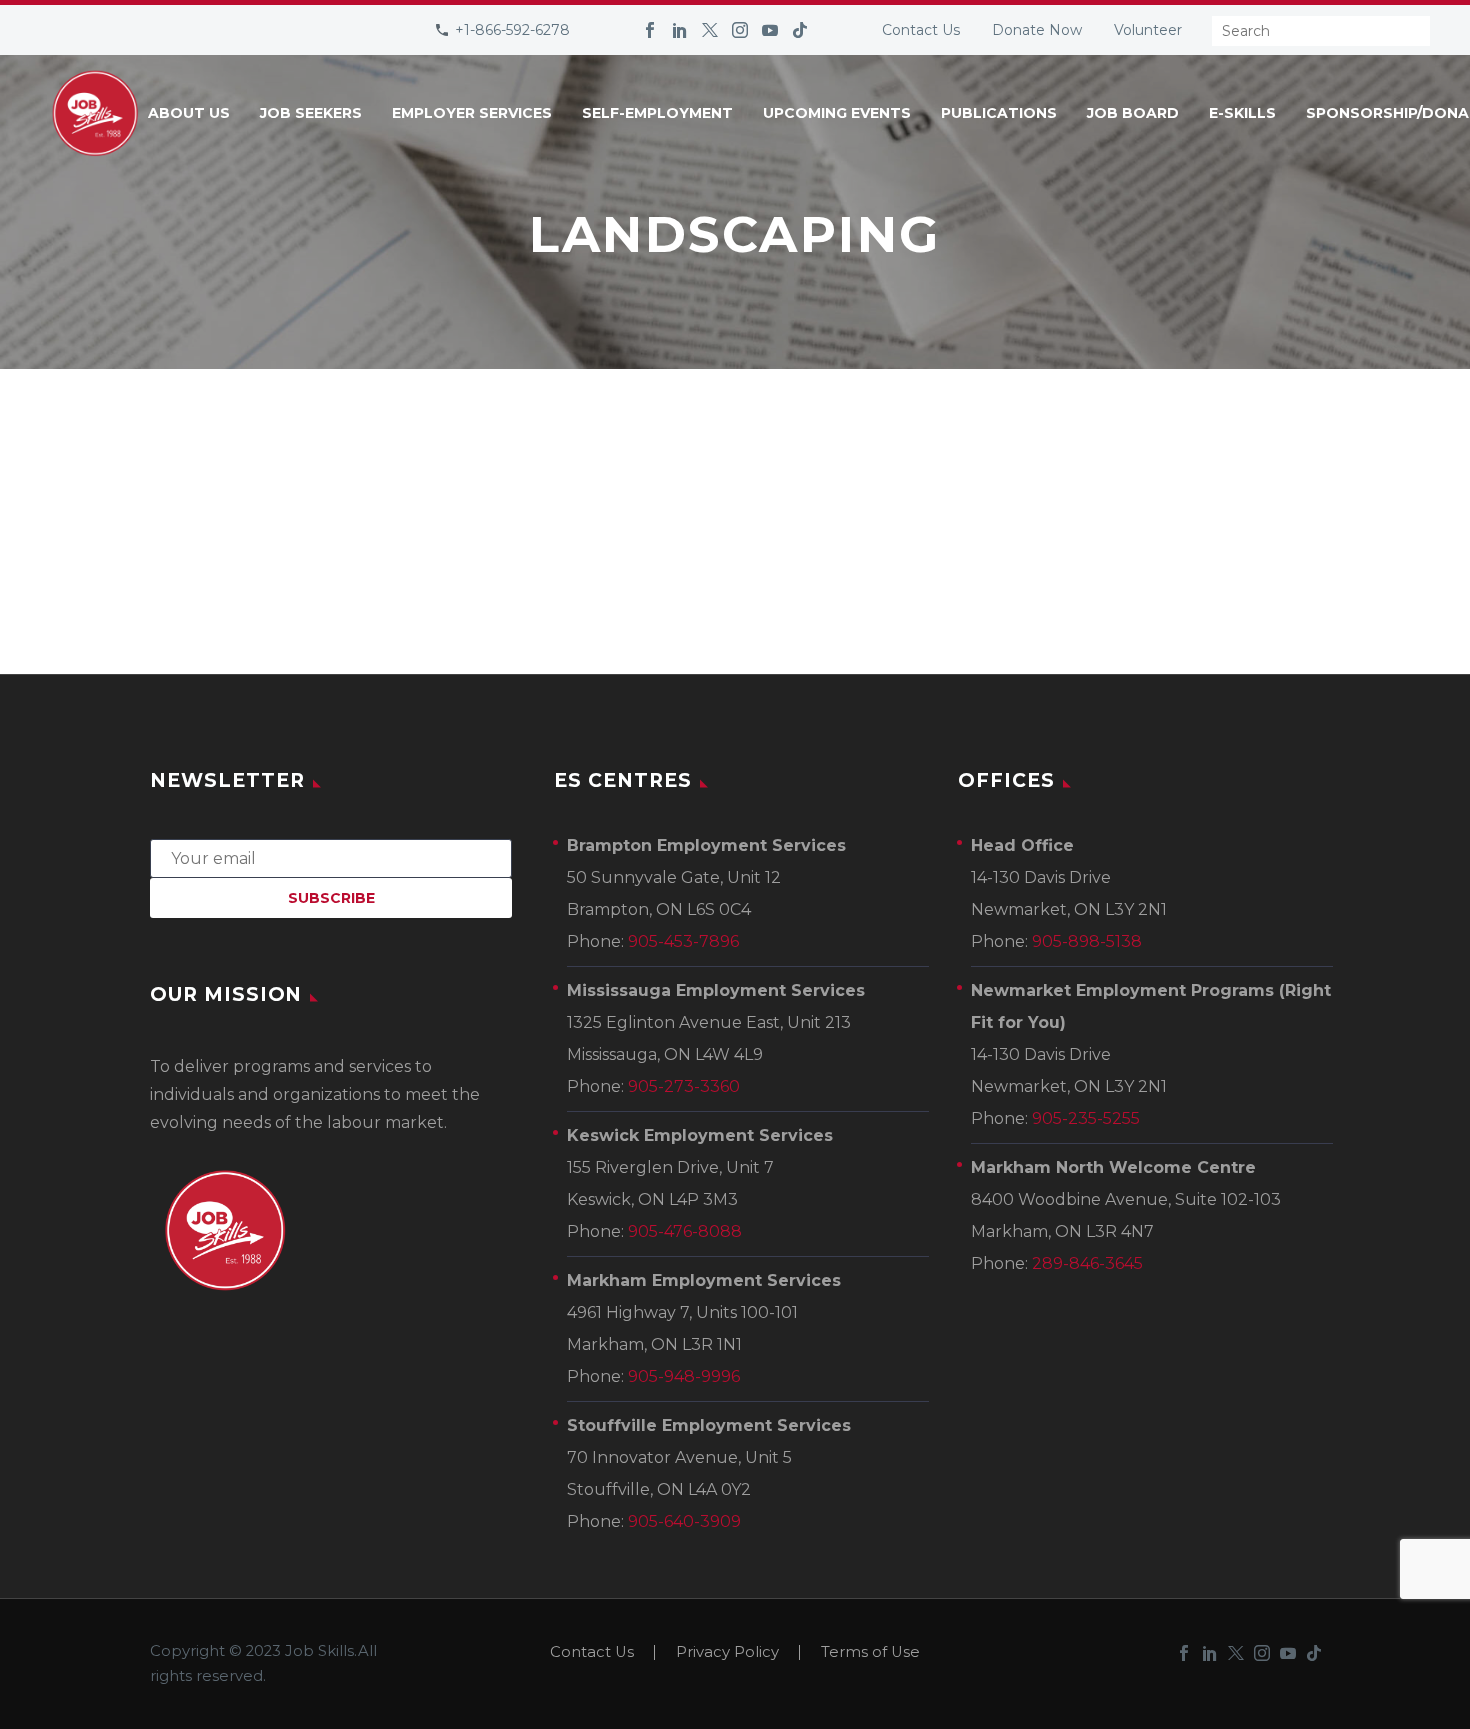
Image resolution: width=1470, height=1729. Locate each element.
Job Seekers (311, 113)
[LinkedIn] (680, 30)
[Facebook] (650, 30)
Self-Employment (657, 113)
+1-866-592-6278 (512, 30)
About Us (189, 113)
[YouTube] (770, 30)
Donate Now (1037, 30)
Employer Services (472, 113)
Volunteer (1148, 30)
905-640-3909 (684, 1521)
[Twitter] (710, 30)
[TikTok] (800, 30)
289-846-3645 (1087, 1263)
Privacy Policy (727, 1652)
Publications (999, 113)
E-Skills (1242, 113)
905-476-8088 (685, 1231)
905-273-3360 (684, 1086)
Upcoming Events (837, 113)
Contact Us (921, 30)
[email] (331, 857)
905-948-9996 (684, 1376)
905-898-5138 (1087, 941)
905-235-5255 (1086, 1118)
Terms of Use (870, 1652)
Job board (1133, 113)
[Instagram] (740, 30)
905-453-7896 (683, 941)
